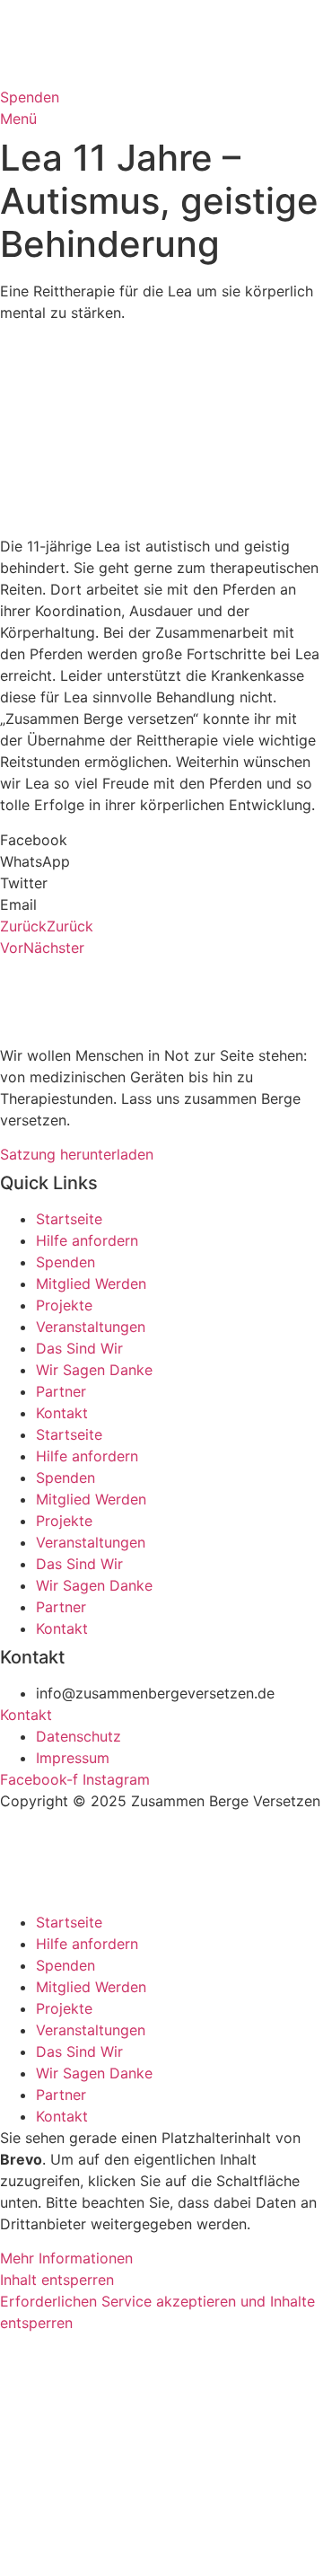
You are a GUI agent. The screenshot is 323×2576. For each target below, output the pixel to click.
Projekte (64, 1305)
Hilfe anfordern (87, 1240)
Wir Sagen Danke (94, 1370)
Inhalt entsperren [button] (57, 2280)
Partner (61, 1391)
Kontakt (62, 1413)
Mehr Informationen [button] (66, 2258)
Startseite (69, 1219)
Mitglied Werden (91, 1284)
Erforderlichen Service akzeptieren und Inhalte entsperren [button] (157, 2312)
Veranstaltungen (91, 1327)
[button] (161, 840)
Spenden (65, 1262)
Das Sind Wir (79, 1348)
